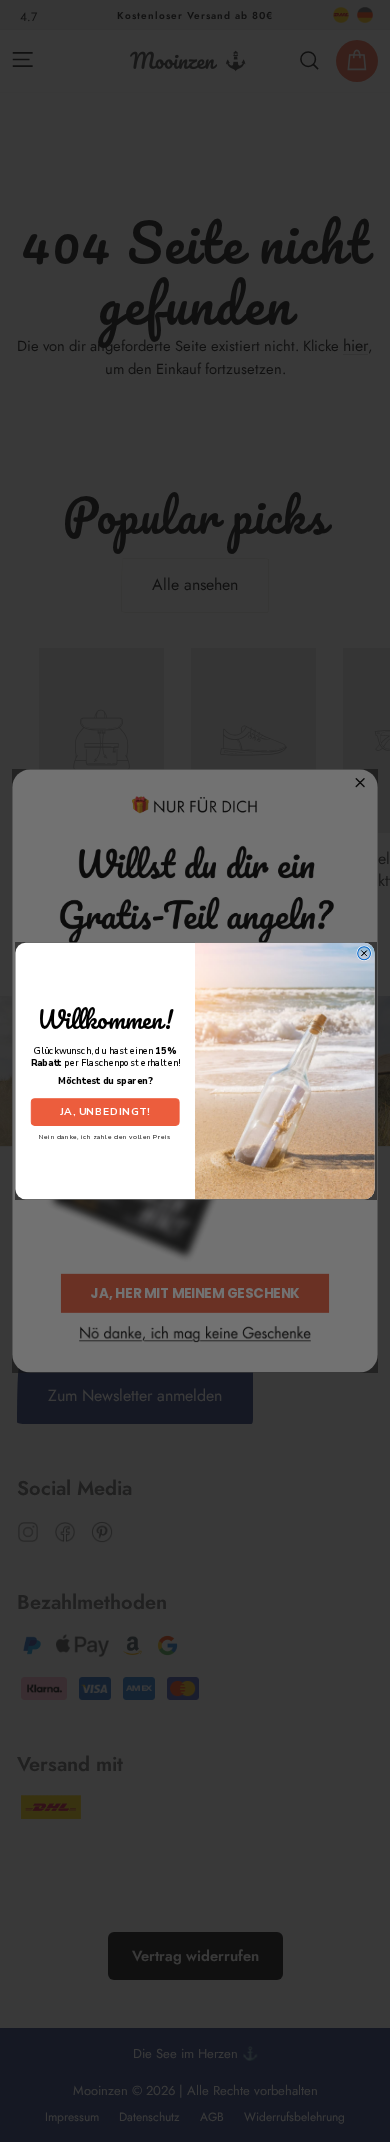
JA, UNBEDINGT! (105, 1112)
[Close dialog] (364, 953)
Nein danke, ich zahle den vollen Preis (105, 1136)
